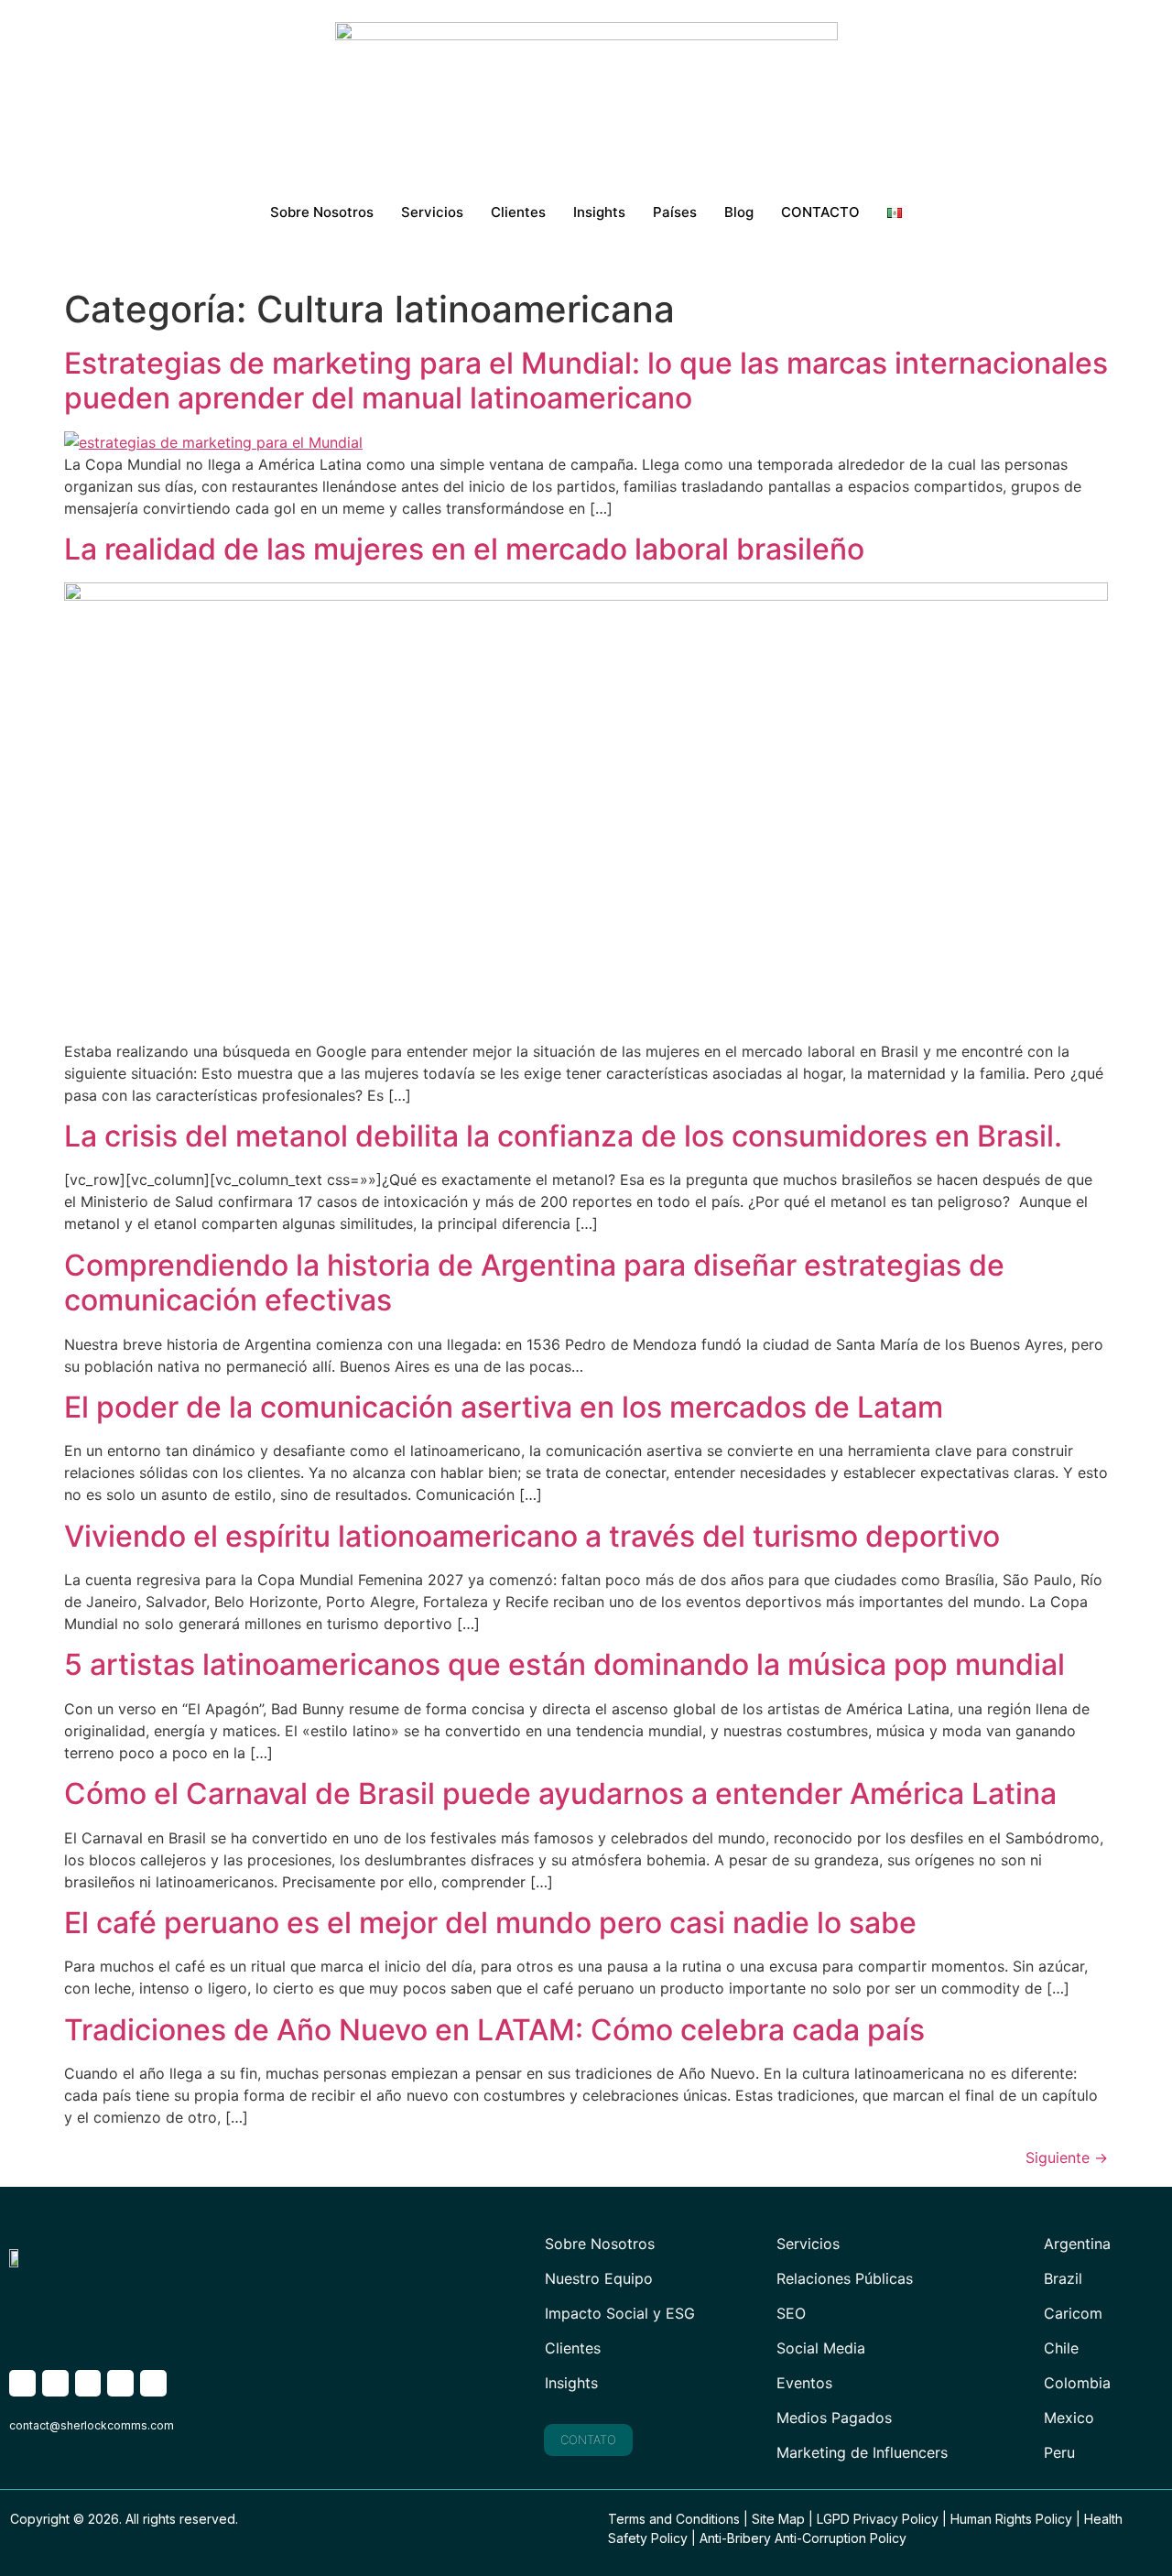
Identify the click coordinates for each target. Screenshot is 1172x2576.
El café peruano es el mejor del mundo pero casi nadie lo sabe (490, 1923)
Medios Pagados (834, 2418)
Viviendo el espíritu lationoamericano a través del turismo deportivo (532, 1536)
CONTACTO (820, 212)
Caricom (1073, 2313)
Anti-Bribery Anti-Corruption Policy (803, 2538)
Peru (1059, 2452)
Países (675, 212)
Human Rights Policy (1011, 2519)
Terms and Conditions (674, 2519)
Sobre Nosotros (322, 212)
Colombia (1077, 2383)
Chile (1061, 2348)
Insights (599, 212)
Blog (739, 212)
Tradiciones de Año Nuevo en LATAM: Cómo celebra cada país (494, 2030)
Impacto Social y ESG (620, 2313)
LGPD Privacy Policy (878, 2519)
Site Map (778, 2519)
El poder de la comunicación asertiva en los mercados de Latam (504, 1407)
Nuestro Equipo (599, 2278)
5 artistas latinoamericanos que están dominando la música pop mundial (564, 1664)
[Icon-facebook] (88, 2383)
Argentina (1077, 2244)
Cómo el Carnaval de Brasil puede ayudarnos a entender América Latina (560, 1793)
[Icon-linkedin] (120, 2383)
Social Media (821, 2348)
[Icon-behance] (153, 2383)
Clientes (518, 212)
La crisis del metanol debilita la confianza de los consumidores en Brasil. (563, 1136)
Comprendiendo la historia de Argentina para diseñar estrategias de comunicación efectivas (534, 1283)
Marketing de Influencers (862, 2452)
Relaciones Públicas (845, 2278)
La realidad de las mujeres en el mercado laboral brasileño (464, 549)
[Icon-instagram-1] (55, 2383)
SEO (791, 2313)
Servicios (432, 212)
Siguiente (1067, 2158)
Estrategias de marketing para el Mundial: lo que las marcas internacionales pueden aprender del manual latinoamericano (586, 380)
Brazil (1063, 2278)
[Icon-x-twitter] (22, 2383)
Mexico (1069, 2418)
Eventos (804, 2383)
